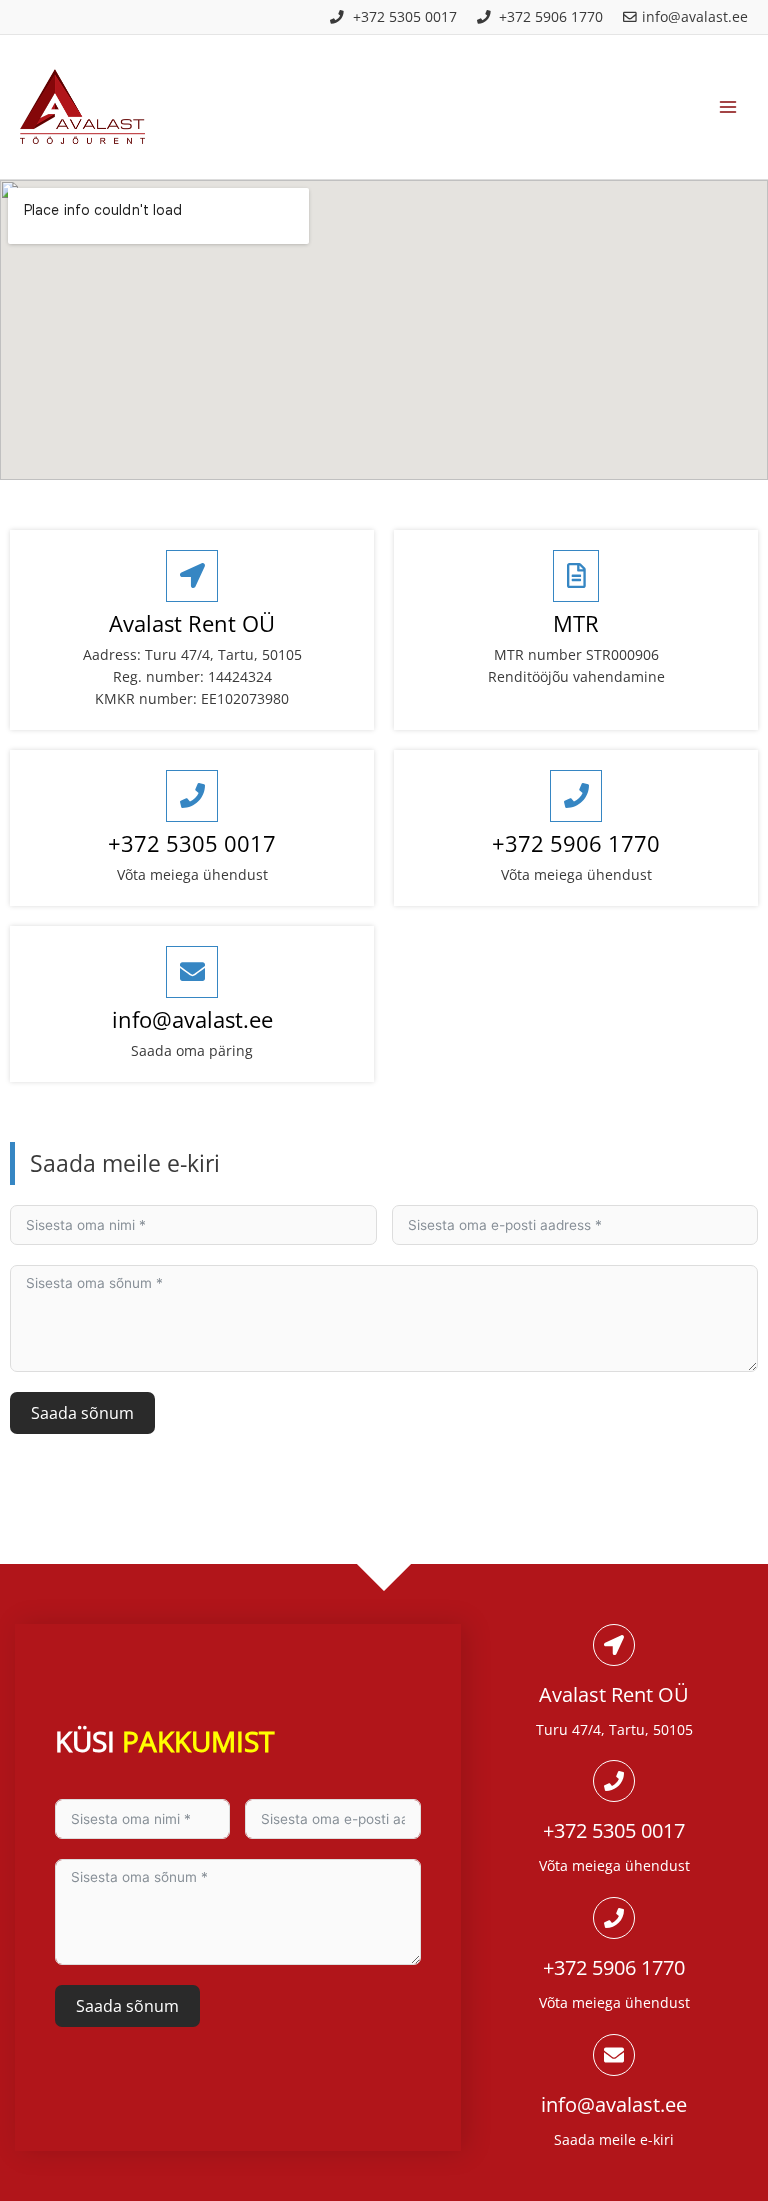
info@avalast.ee (192, 1019)
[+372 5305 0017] (192, 796)
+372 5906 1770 (576, 843)
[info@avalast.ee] (192, 972)
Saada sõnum (82, 1413)
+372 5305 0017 (192, 843)
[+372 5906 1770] (576, 796)
